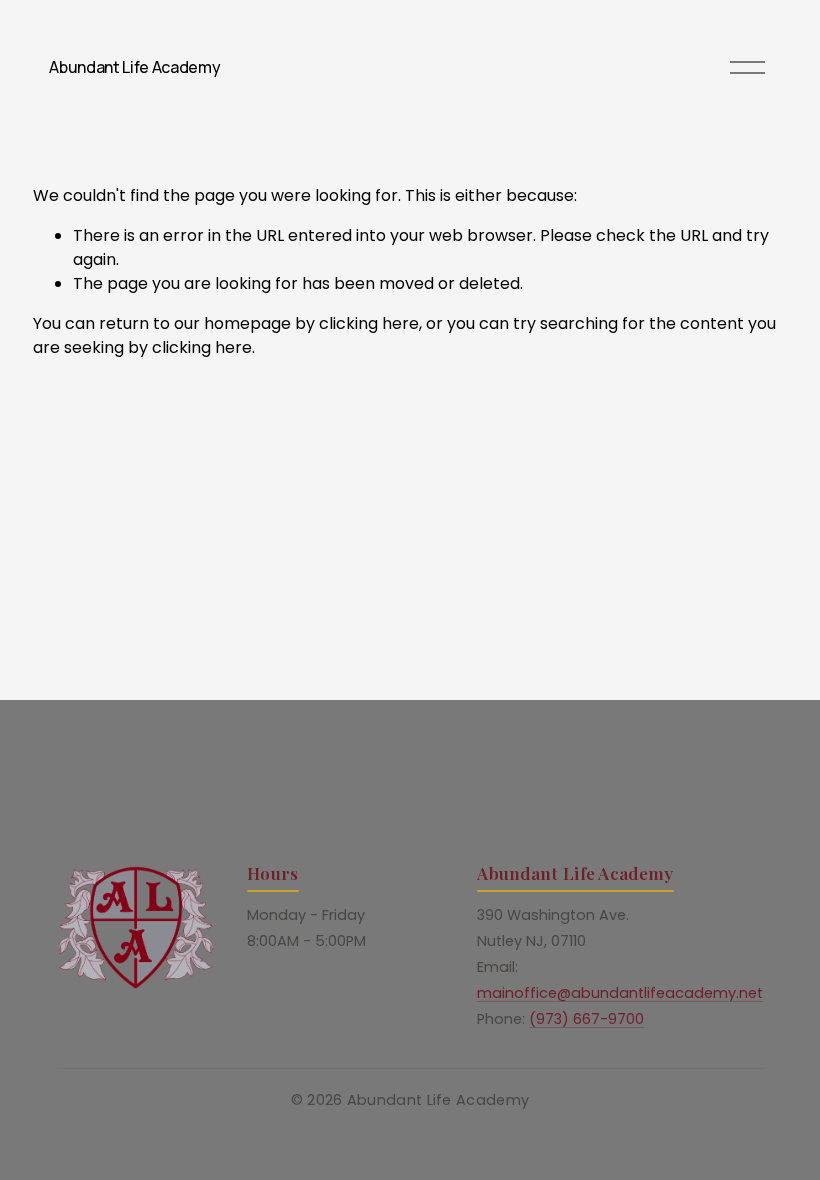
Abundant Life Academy (134, 67)
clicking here (369, 323)
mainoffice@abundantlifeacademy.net (620, 993)
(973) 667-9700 (586, 1019)
